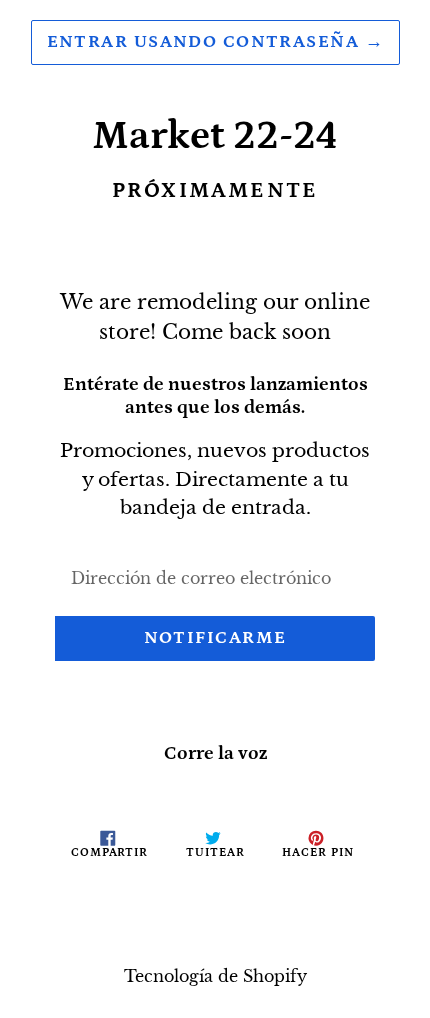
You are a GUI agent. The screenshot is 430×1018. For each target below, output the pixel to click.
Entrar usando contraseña (215, 42)
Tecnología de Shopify (215, 976)
